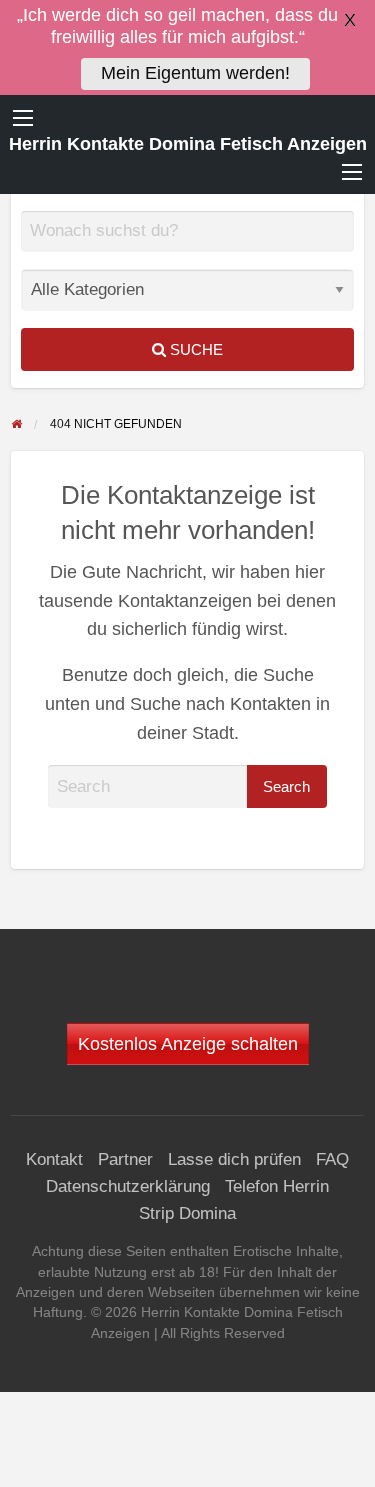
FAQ (332, 1159)
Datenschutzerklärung (128, 1186)
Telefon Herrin (277, 1186)
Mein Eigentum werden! (195, 73)
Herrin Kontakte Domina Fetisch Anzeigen (188, 144)
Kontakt (54, 1159)
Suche (194, 349)
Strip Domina (187, 1213)
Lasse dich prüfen (234, 1159)
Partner (125, 1159)
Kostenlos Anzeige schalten (188, 1044)
